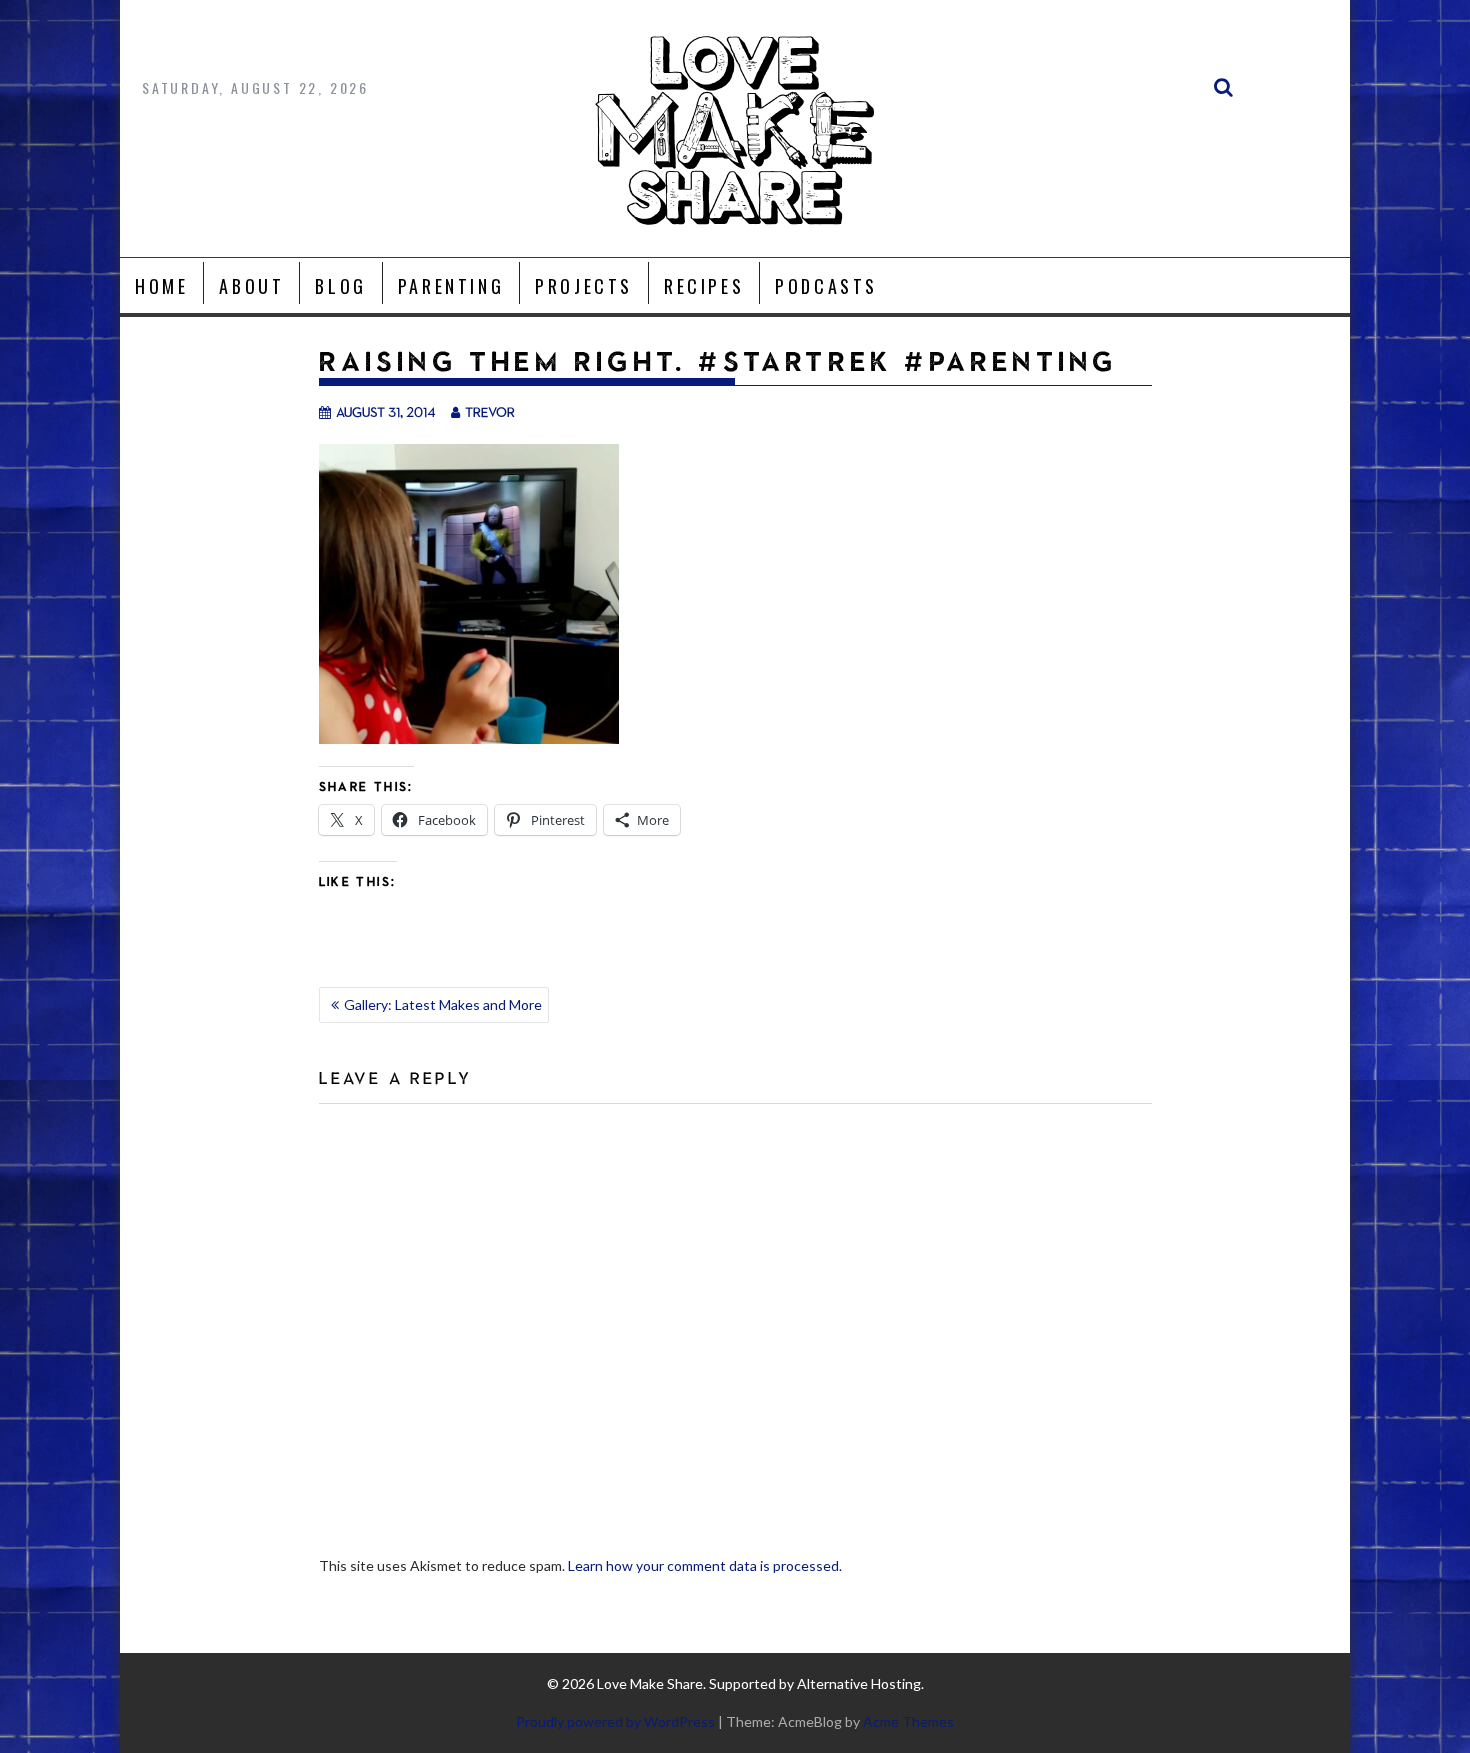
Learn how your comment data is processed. (705, 1565)
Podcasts (826, 286)
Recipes (704, 286)
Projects (584, 286)
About (251, 286)
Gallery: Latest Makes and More (443, 1004)
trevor (490, 411)
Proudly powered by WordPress (615, 1721)
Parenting (451, 286)
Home (161, 286)
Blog (340, 286)
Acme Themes (908, 1721)
